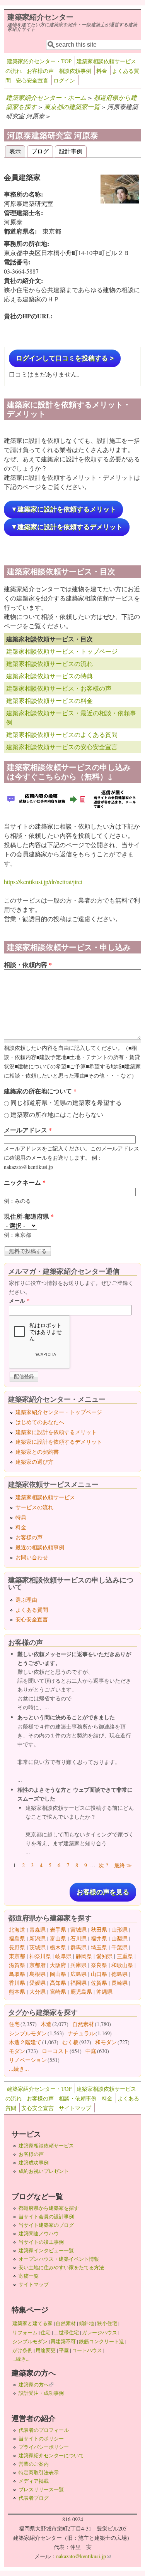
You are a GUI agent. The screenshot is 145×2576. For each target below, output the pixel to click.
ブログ (40, 151)
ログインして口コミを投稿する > (65, 358)
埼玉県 (99, 1947)
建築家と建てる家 (32, 2323)
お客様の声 (40, 71)
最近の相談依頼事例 (40, 1547)
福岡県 (78, 1983)
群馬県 (78, 1947)
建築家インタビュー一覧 (46, 2250)
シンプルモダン (28, 2033)
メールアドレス (28, 1130)
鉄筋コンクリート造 (101, 2341)
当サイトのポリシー (41, 2438)
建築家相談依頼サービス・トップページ (62, 651)
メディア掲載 (34, 2481)
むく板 (70, 2042)
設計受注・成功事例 (41, 2393)
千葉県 (119, 1947)
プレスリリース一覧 (41, 2489)
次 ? (103, 1865)
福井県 (99, 1938)
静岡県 (84, 1956)
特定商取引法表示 (39, 2472)
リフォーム (25, 2332)
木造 (46, 2024)
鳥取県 (17, 1974)
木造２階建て (25, 2042)
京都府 (38, 1965)
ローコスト (55, 2051)
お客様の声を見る (103, 1892)
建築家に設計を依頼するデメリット (59, 1442)
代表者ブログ (34, 2498)
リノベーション (28, 2060)
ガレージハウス (100, 2332)
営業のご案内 (34, 2464)
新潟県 (38, 1938)
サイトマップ (75, 2108)
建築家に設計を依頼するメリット (56, 1432)
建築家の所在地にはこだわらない (57, 1114)
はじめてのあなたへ (40, 1422)
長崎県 (119, 1983)
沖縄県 (104, 1992)
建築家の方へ (36, 2384)
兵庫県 (78, 1965)
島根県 (38, 1974)
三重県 (125, 1956)
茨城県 (38, 1947)
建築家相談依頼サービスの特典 (49, 676)
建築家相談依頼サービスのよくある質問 (62, 734)
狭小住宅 (107, 2323)
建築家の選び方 (34, 1462)
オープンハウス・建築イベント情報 (59, 2259)
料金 (102, 71)
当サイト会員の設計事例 (46, 2216)
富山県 (58, 1938)
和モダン (106, 2042)
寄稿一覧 (29, 2276)
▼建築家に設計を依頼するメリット (63, 509)
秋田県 (99, 1929)
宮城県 (78, 1929)
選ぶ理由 (26, 1600)
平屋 (64, 2350)
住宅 (14, 2024)
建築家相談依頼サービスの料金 (49, 700)
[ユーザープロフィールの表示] (120, 201)
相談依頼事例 (75, 71)
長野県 (17, 1947)
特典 (21, 1517)
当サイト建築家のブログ (46, 2225)
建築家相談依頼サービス (45, 1497)
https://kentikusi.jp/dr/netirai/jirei (43, 882)
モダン (17, 2051)
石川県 (78, 1938)
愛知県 (104, 1956)
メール (19, 1301)
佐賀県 (99, 1983)
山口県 (99, 1974)
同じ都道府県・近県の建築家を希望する (66, 1102)
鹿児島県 (81, 1992)
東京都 (17, 1956)
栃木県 (58, 1947)
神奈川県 (40, 1956)
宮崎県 (58, 1992)
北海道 (17, 1929)
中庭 (91, 2051)
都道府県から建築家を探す (49, 2208)
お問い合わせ (32, 1557)
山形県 (119, 1929)
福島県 (17, 1938)
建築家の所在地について (40, 1091)
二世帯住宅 (66, 2332)
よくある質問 (32, 1610)
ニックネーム (25, 1182)
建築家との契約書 (37, 1452)
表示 (17, 151)
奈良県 (99, 1965)
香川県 (17, 1983)
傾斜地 (86, 2323)
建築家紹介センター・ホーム (46, 97)
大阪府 (58, 1965)
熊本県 (17, 1992)
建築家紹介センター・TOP (39, 61)
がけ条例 (22, 2350)
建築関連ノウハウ (39, 2233)
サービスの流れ (34, 1507)
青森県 (38, 1929)
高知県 (58, 1983)
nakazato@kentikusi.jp (83, 2556)
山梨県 (119, 1938)
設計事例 (71, 151)
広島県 (78, 1974)
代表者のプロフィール (44, 2430)
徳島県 (119, 1974)
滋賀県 (17, 1965)
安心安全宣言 (32, 80)
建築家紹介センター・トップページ (59, 1412)
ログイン (64, 80)
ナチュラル (81, 2033)
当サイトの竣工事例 (41, 2242)
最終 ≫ (123, 1865)
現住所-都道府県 (29, 1216)
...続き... (19, 2069)
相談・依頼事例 (78, 2098)
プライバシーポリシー (44, 2447)
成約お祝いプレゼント (44, 2171)
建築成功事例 (34, 2162)
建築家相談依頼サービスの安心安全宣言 (62, 747)
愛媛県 (38, 1983)
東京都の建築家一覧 (72, 107)
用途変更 (46, 2350)
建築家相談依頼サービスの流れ (49, 663)
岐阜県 (63, 1956)
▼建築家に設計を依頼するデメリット (67, 527)
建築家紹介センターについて (51, 2455)
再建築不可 (63, 2341)
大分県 (38, 1992)
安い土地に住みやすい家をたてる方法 (61, 2267)
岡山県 (58, 1974)
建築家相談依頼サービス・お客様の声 (59, 688)
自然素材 (83, 2024)
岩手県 (58, 1929)
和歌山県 (122, 1965)
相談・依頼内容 (28, 964)
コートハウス (87, 2350)
